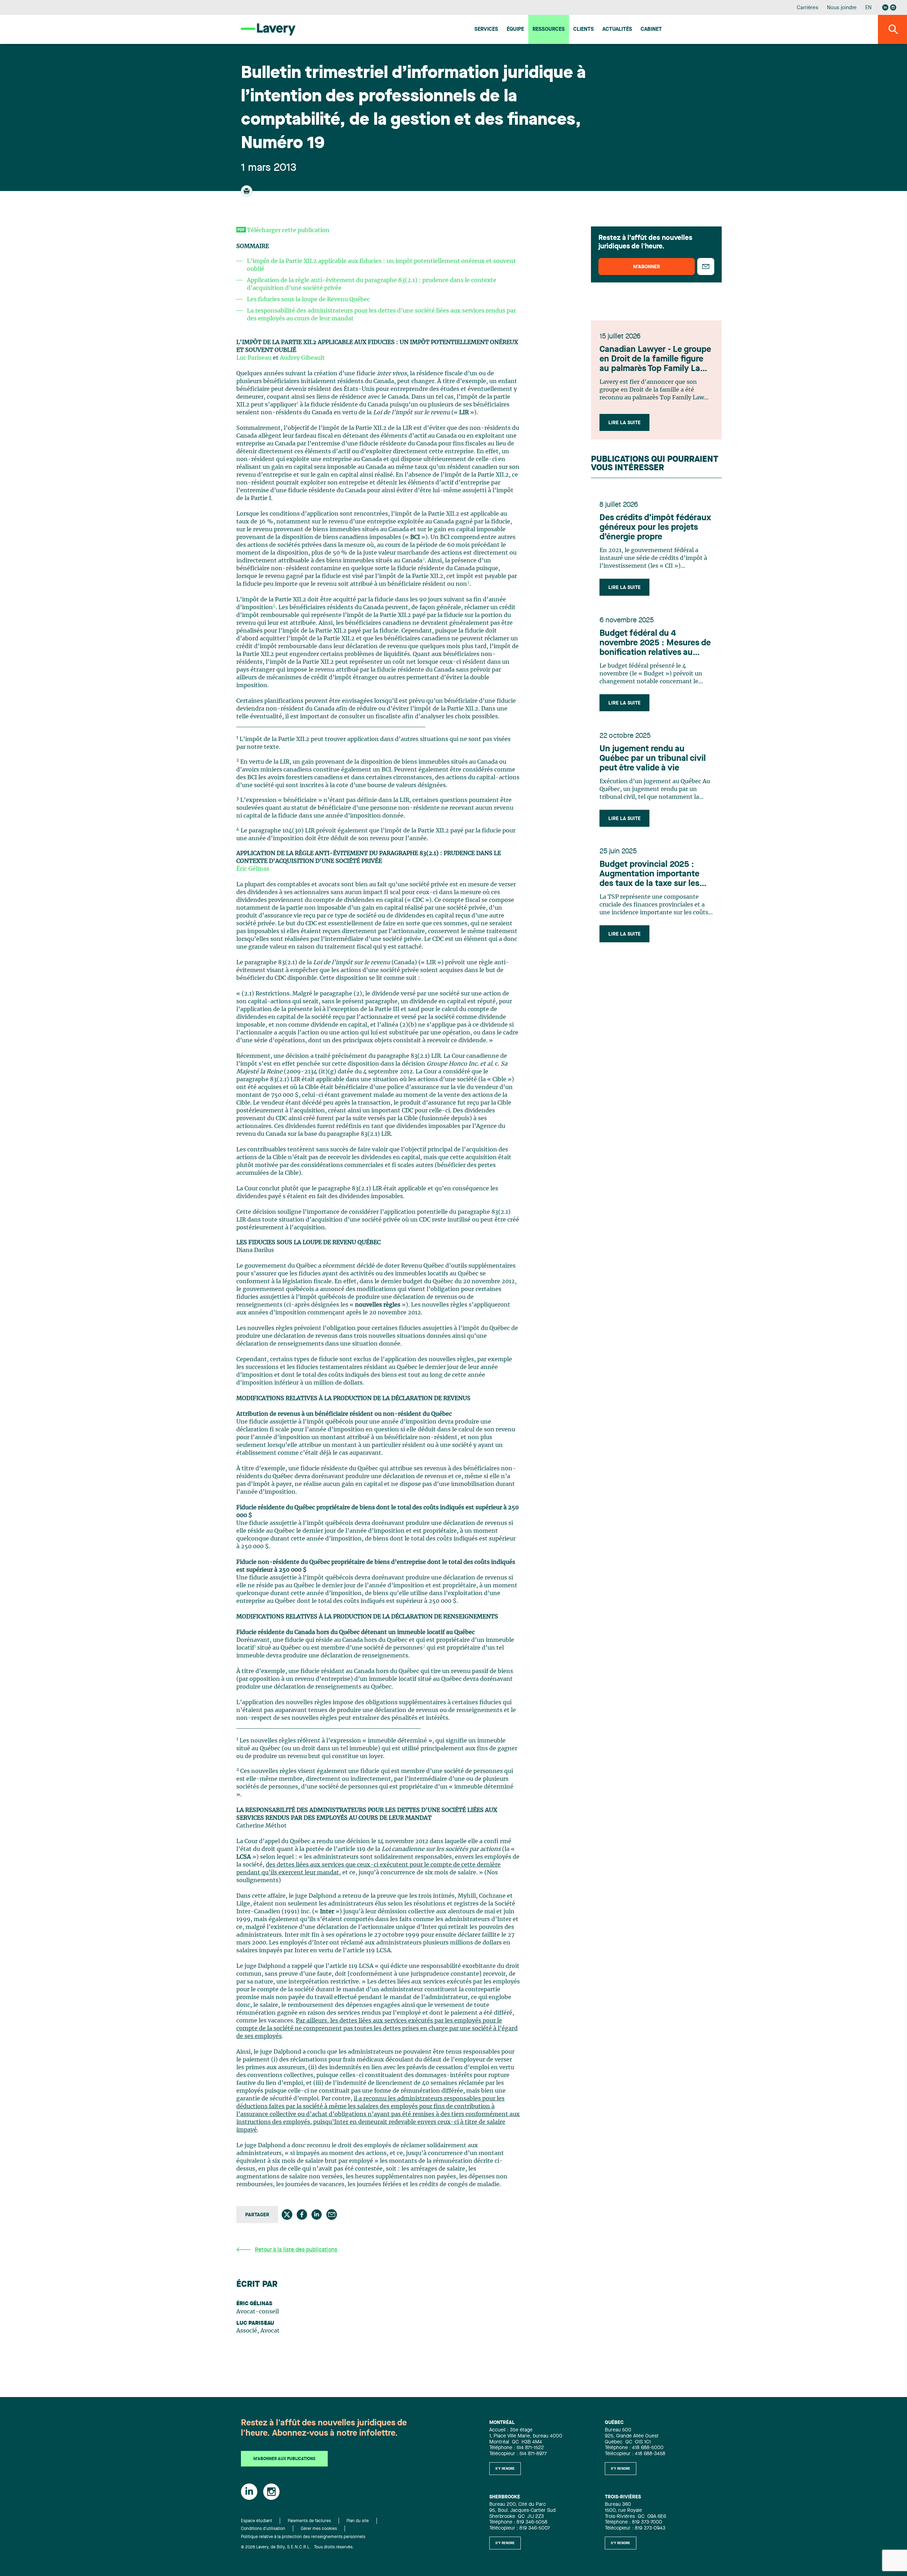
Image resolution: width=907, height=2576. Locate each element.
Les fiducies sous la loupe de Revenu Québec (308, 299)
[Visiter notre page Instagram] (893, 7)
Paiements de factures (309, 2521)
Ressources (549, 30)
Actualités (617, 30)
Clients (584, 30)
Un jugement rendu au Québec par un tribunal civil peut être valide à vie (653, 759)
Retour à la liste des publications (296, 2250)
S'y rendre (505, 2469)
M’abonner (647, 267)
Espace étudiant (257, 2521)
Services (486, 30)
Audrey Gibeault (302, 358)
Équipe (515, 30)
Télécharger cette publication (288, 230)
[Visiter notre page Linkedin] (885, 7)
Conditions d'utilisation (263, 2529)
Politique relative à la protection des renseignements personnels (303, 2537)
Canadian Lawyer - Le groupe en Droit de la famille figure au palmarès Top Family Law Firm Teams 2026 (655, 360)
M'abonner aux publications (284, 2459)
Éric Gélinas (253, 869)
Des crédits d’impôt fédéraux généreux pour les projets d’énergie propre (655, 528)
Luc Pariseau (254, 358)
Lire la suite (624, 423)
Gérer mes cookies (319, 2529)
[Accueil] (268, 29)
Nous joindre (842, 8)
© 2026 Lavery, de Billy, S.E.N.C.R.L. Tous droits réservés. (297, 2547)
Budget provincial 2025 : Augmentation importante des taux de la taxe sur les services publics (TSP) (649, 875)
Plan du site (358, 2521)
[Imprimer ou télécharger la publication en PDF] (247, 194)
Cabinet (651, 30)
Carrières (808, 8)
